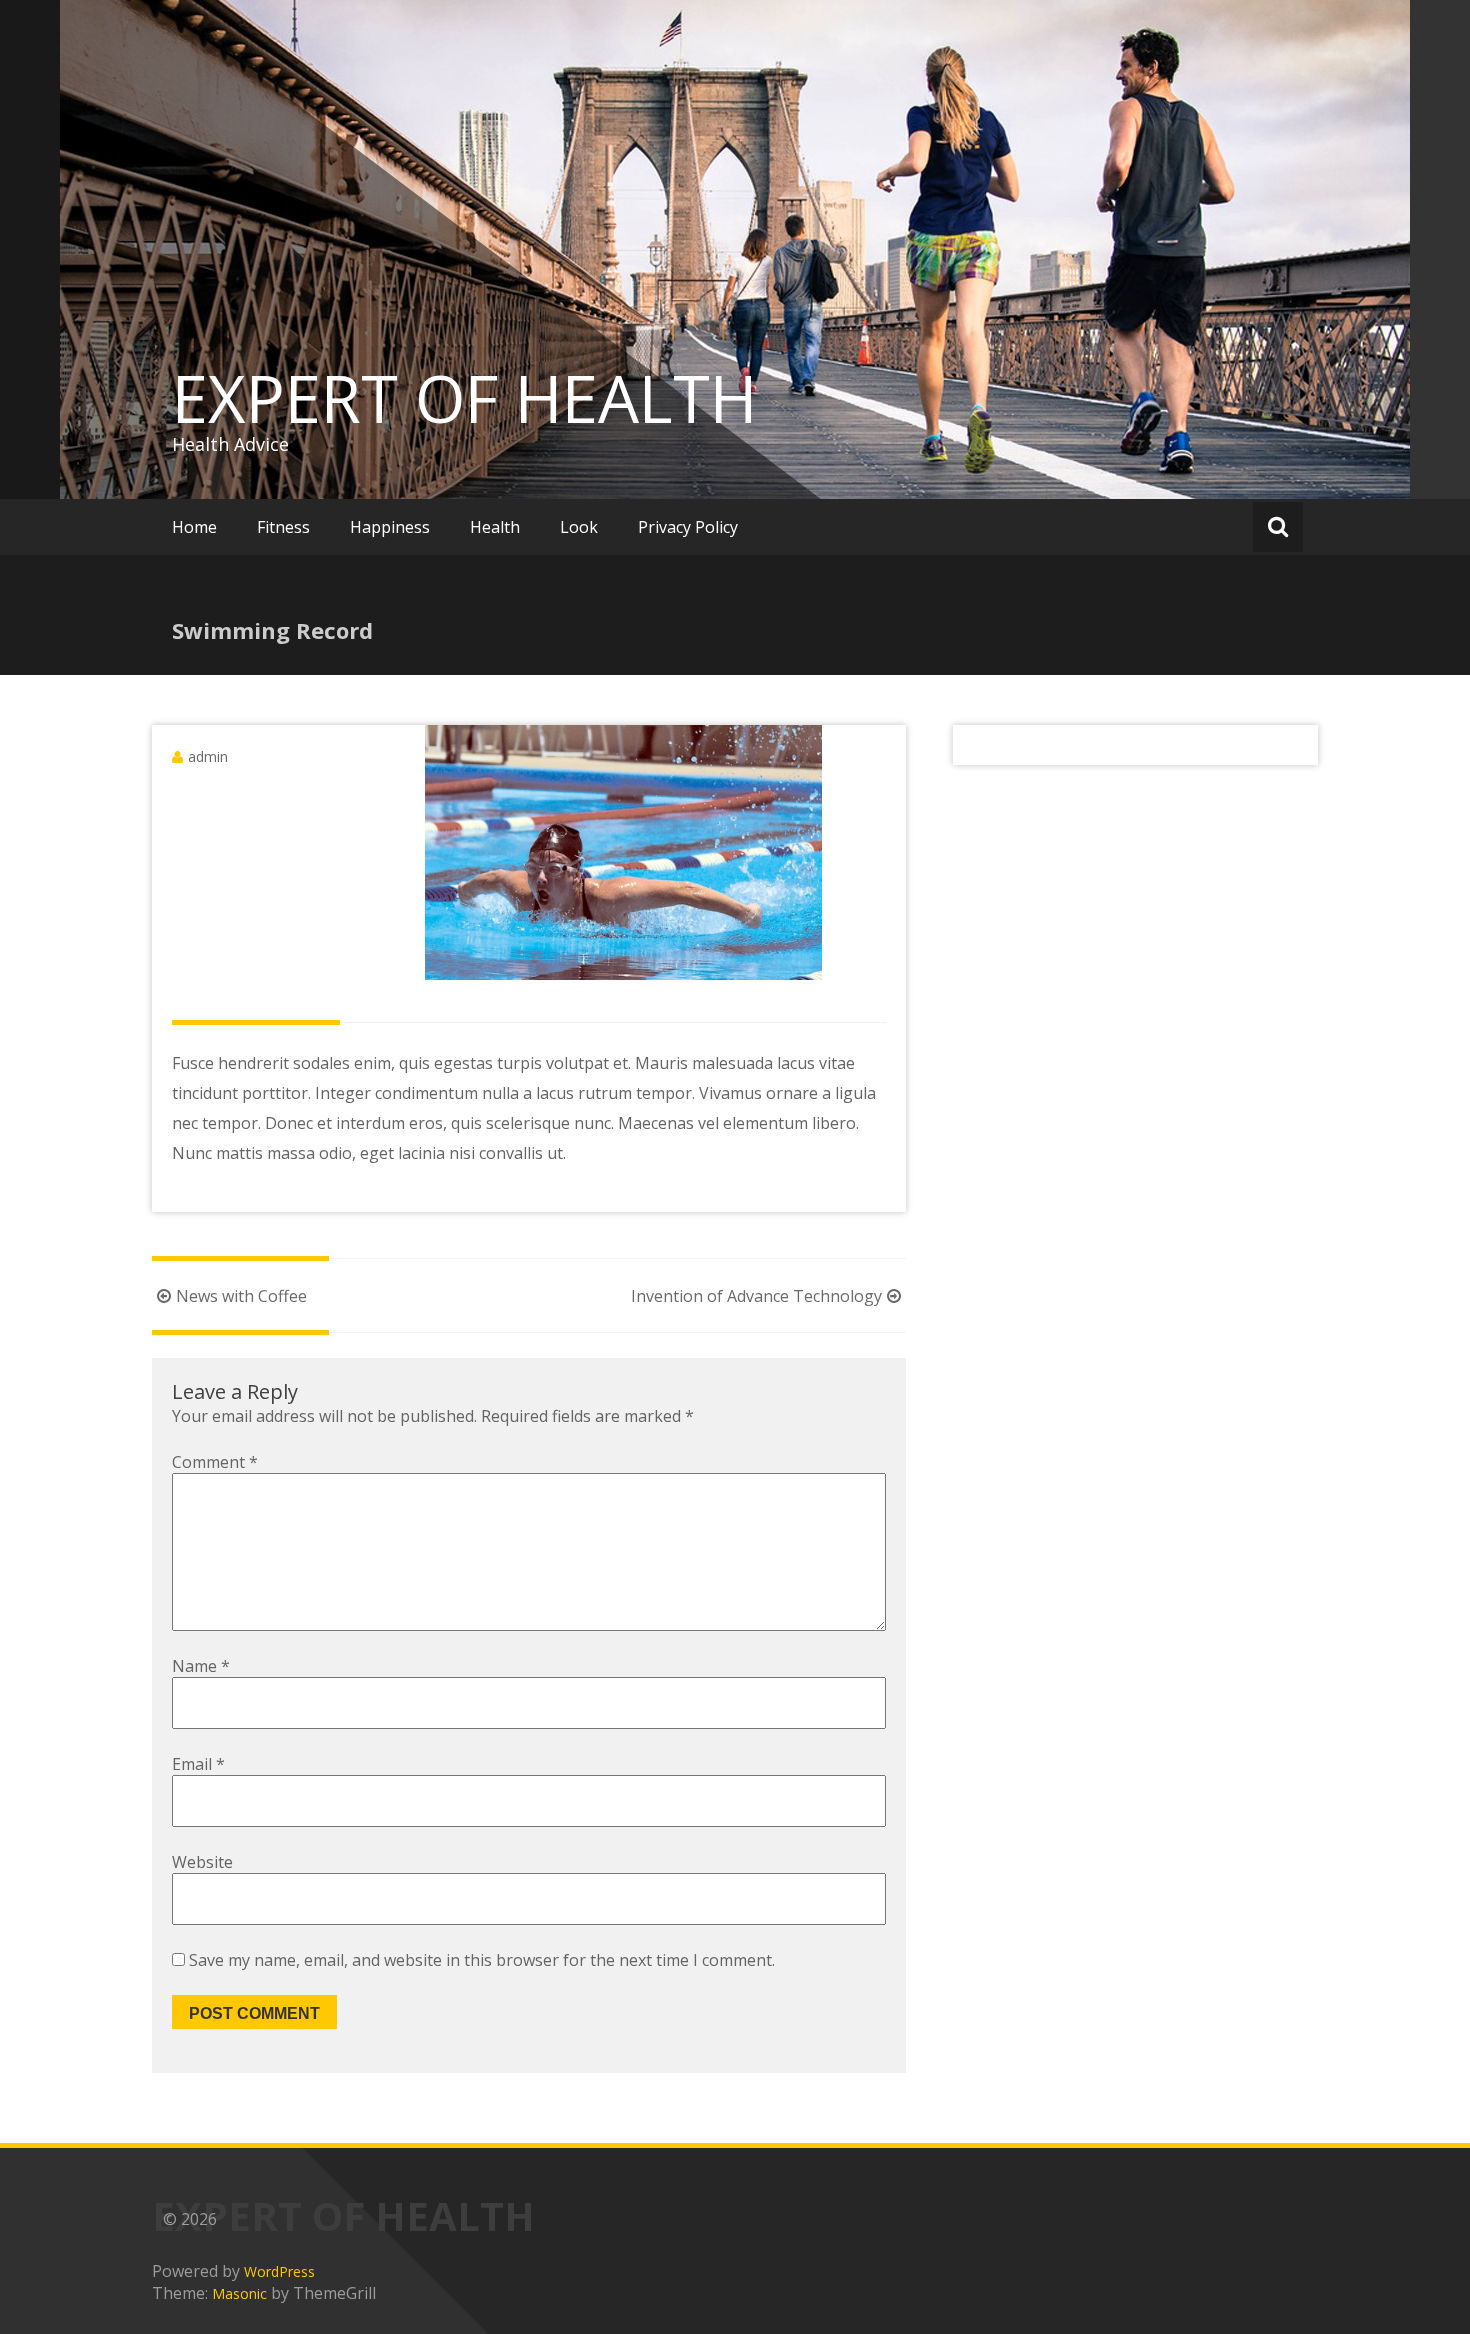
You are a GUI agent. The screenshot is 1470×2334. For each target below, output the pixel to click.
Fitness (283, 527)
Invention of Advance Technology (756, 1296)
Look (579, 527)
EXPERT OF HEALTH (464, 398)
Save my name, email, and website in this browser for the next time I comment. (482, 1960)
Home (194, 527)
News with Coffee (241, 1296)
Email (198, 1764)
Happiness (390, 527)
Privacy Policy (688, 527)
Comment (215, 1462)
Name (201, 1666)
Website (202, 1862)
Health (495, 527)
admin (208, 756)
